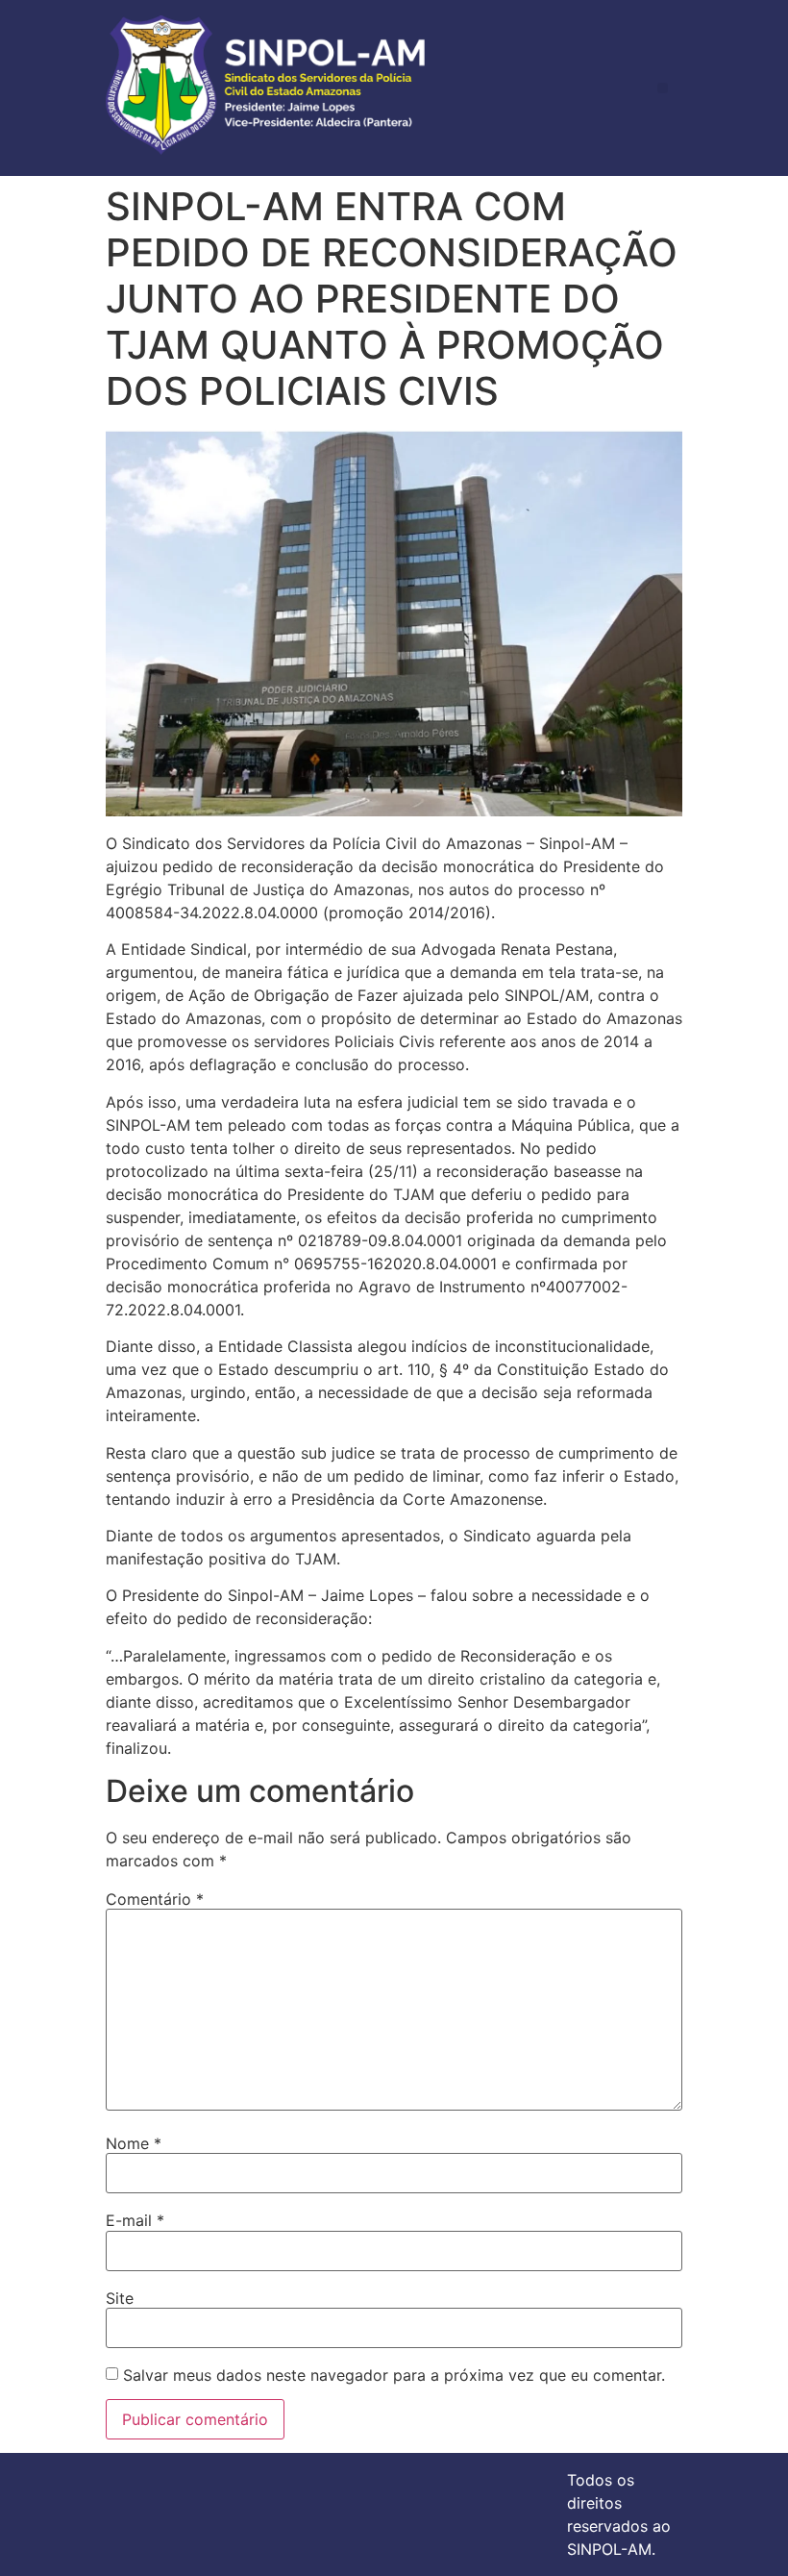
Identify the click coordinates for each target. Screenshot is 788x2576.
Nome (134, 2143)
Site (120, 2298)
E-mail (135, 2220)
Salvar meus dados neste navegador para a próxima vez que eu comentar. (394, 2375)
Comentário (155, 1899)
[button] (663, 88)
